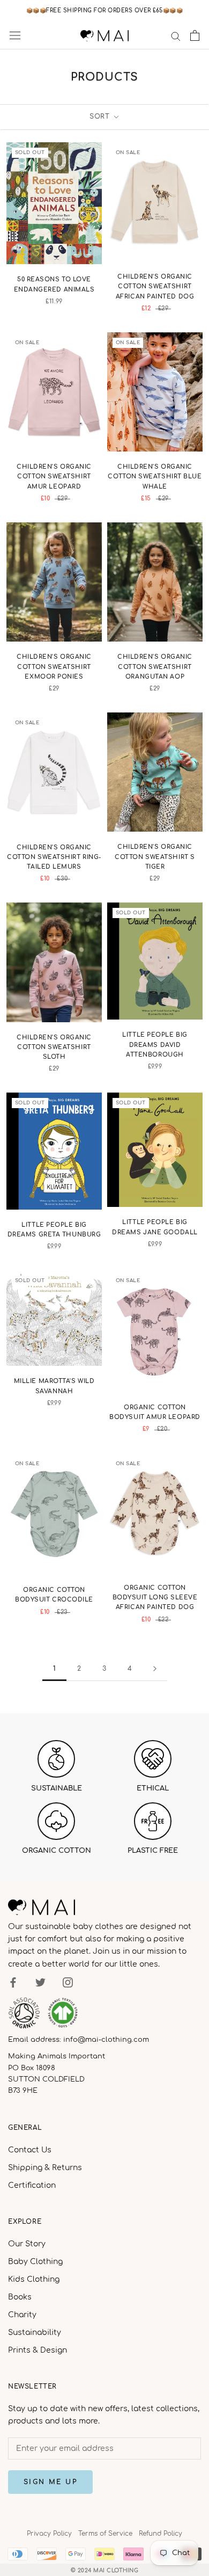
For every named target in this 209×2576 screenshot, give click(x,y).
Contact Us (30, 2150)
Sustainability (35, 2333)
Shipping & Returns (45, 2168)
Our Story (27, 2244)
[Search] (176, 36)
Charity (22, 2315)
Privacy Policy (49, 2534)
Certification (32, 2185)
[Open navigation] (15, 35)
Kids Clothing (34, 2279)
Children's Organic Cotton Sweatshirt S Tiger (155, 857)
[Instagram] (68, 1982)
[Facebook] (13, 1982)
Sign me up (50, 2482)
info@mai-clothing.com (106, 2040)
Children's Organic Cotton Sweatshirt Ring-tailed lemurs (54, 857)
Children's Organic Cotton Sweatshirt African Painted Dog (155, 286)
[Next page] (155, 1669)
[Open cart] (195, 35)
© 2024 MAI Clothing (105, 2570)
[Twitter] (40, 1982)
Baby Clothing (35, 2262)
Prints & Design (38, 2350)
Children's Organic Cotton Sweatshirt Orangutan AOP (155, 667)
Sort (101, 117)
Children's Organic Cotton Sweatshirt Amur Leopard (54, 476)
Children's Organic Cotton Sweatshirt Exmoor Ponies (54, 667)
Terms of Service (105, 2534)
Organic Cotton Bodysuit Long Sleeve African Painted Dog (155, 1598)
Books (20, 2297)
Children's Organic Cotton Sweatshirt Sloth (54, 1047)
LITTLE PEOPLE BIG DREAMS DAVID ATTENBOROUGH (155, 1045)
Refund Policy (161, 2534)
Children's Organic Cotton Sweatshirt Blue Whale (155, 476)
